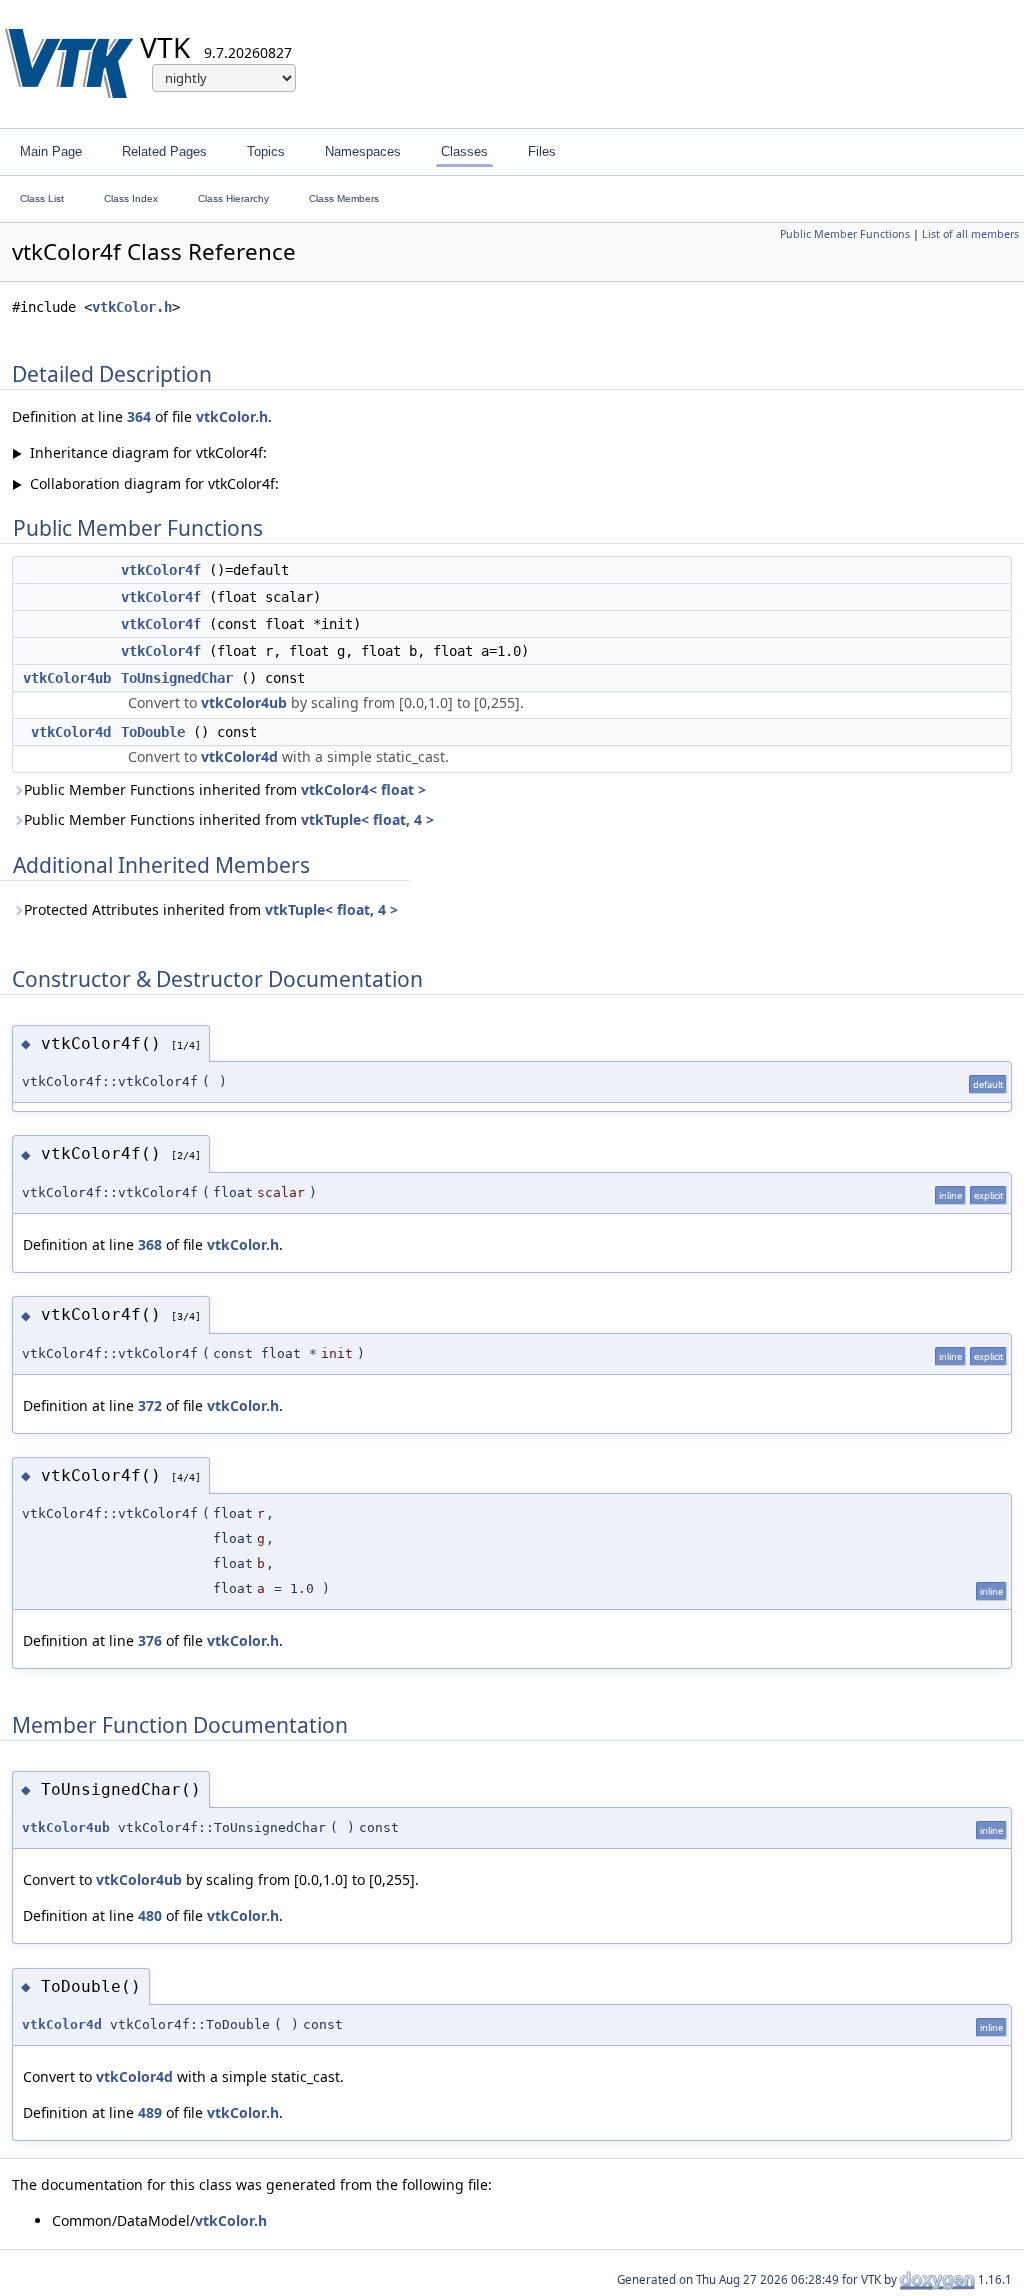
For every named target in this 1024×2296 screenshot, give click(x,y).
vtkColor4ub (67, 678)
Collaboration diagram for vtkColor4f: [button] (145, 483)
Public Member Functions (845, 234)
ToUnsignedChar (177, 678)
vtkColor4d (71, 732)
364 (139, 416)
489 (150, 2112)
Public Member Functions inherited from (225, 789)
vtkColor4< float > (363, 789)
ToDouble (153, 732)
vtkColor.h (132, 307)
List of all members (970, 234)
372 (150, 1405)
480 (150, 1915)
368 (150, 1244)
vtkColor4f (161, 570)
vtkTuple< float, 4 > (367, 819)
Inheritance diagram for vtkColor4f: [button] (139, 452)
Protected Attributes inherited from (211, 909)
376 (150, 1640)
